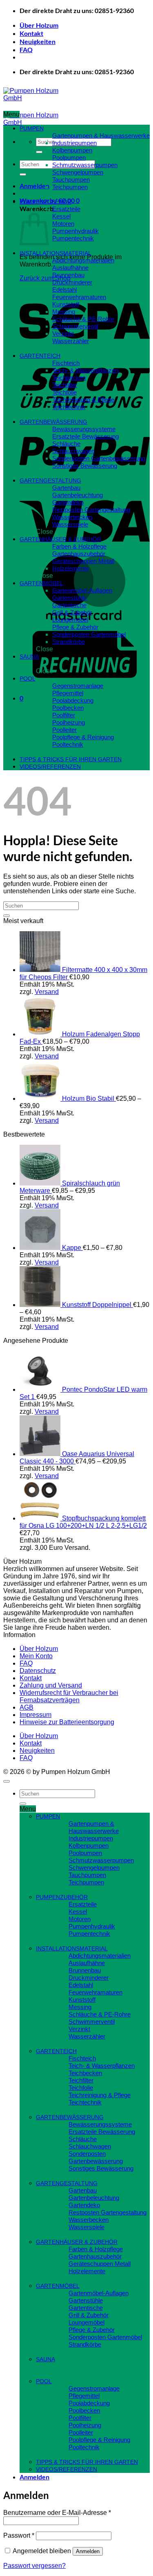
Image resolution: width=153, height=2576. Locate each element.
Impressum (35, 1715)
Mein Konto (36, 1656)
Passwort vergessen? (34, 2566)
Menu (11, 114)
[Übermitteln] (39, 152)
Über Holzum (39, 25)
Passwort (19, 2535)
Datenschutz (38, 1671)
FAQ (26, 50)
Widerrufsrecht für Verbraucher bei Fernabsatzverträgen (69, 1696)
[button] (34, 186)
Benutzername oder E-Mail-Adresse (57, 2513)
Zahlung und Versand (51, 1685)
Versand (47, 992)
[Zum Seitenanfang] (7, 1781)
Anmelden (88, 2551)
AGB (27, 1707)
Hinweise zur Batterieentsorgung (67, 1722)
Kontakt (31, 33)
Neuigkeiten (38, 41)
